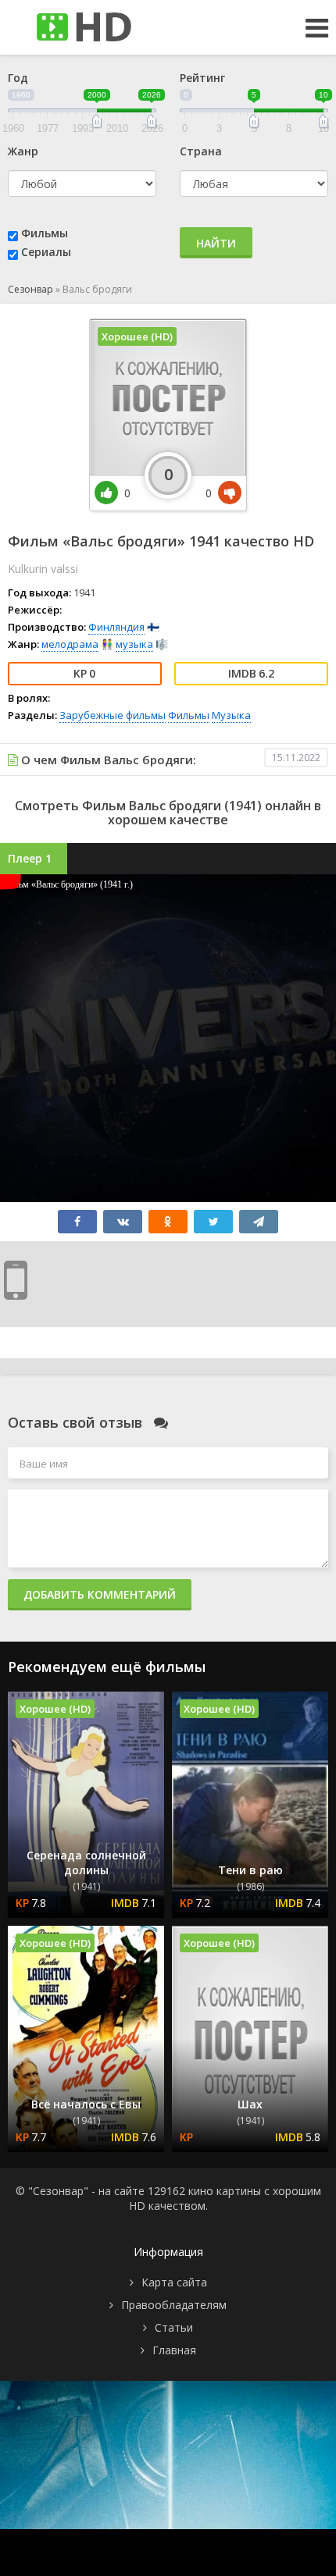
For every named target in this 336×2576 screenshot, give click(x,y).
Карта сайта (174, 2282)
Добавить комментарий (100, 1594)
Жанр (23, 151)
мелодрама (70, 644)
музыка (134, 644)
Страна (201, 151)
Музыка (231, 715)
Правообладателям (174, 2305)
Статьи (174, 2327)
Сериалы (46, 252)
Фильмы (45, 233)
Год (18, 78)
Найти (216, 243)
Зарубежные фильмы (113, 715)
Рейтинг (202, 78)
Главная (174, 2350)
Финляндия (116, 627)
